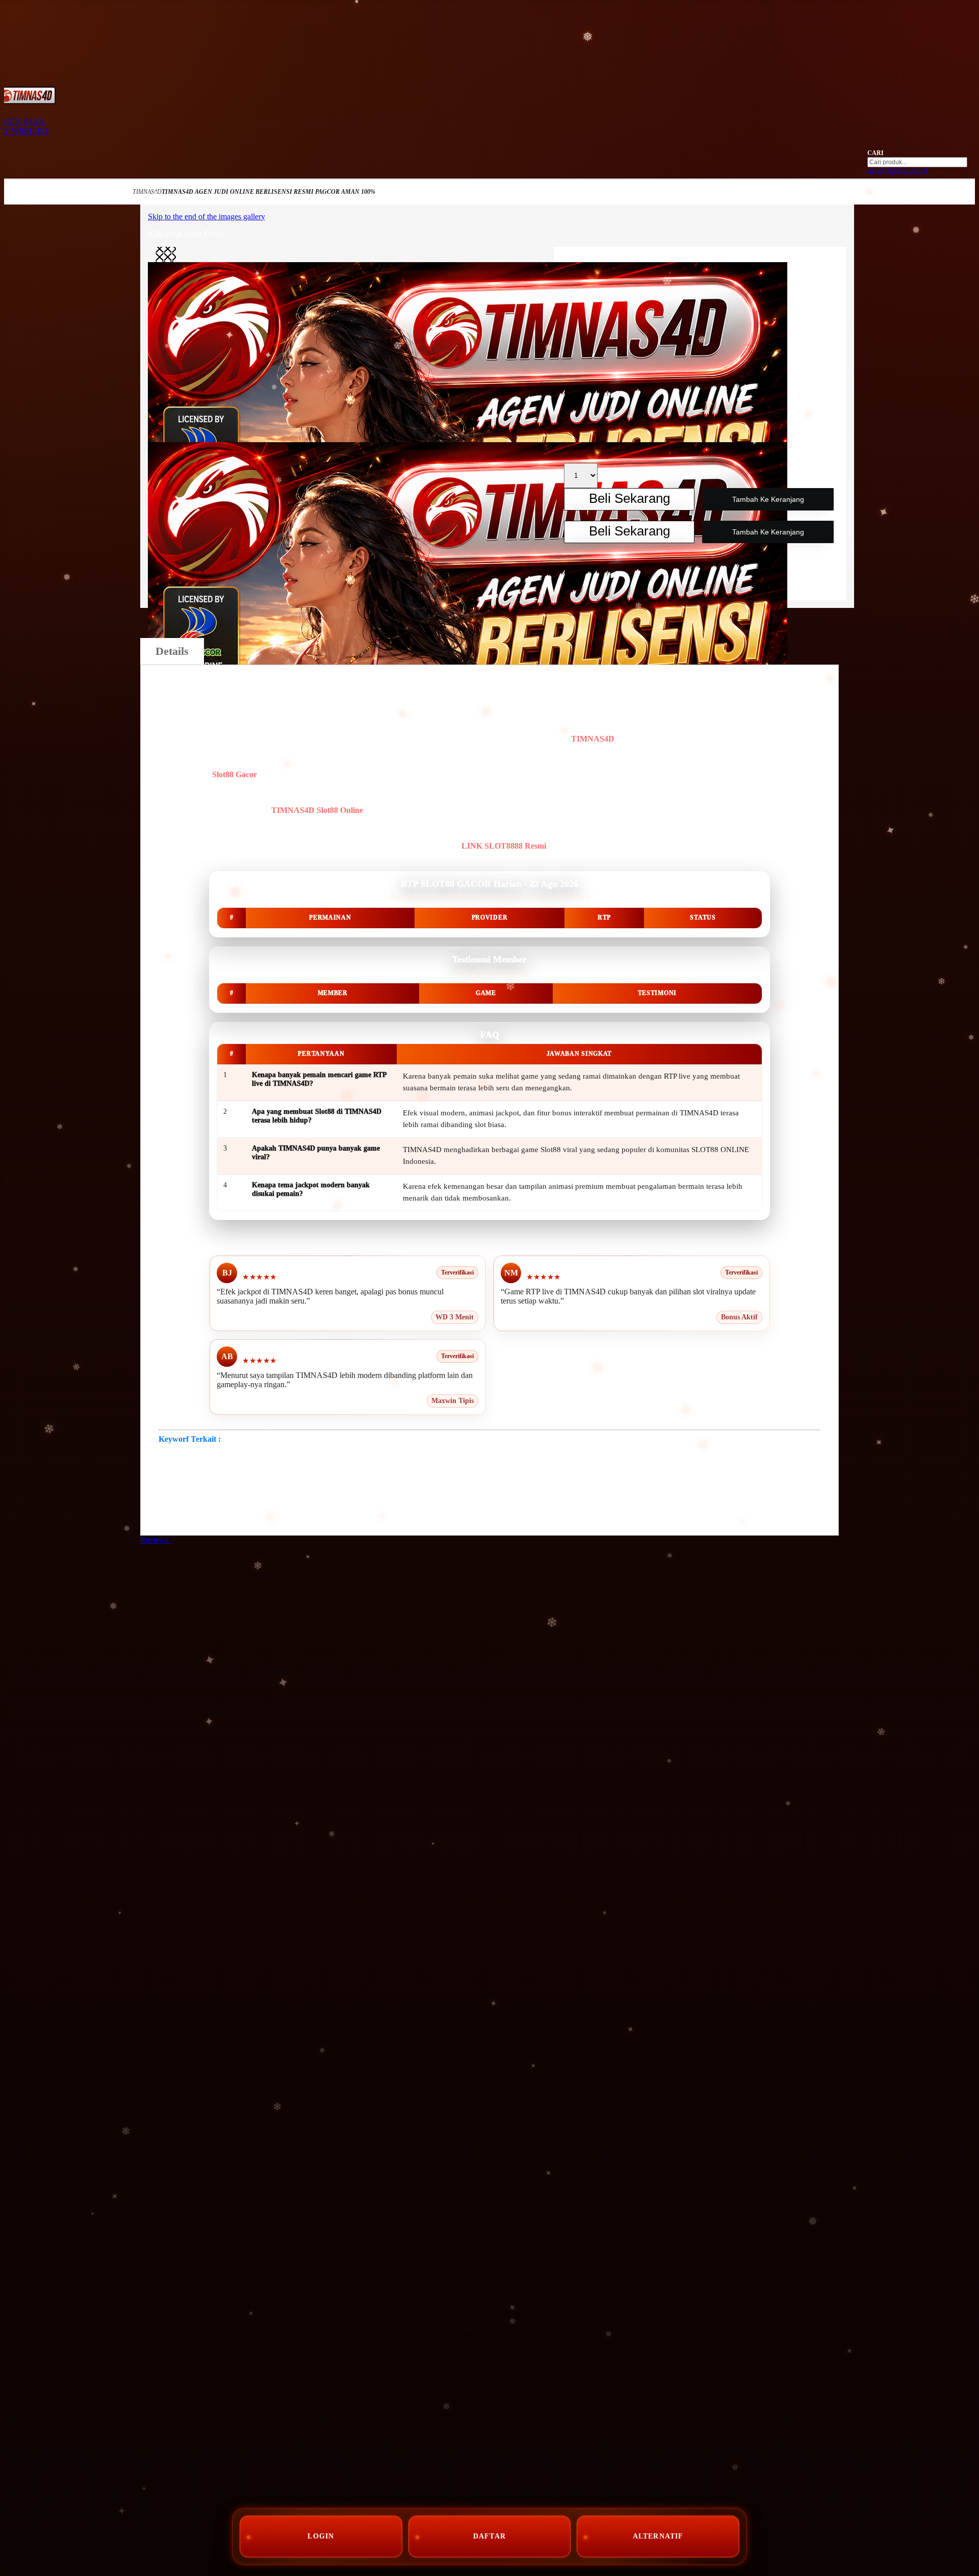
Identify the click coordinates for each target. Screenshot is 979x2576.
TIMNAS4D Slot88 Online (317, 810)
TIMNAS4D (147, 192)
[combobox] (917, 162)
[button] (166, 257)
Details (172, 651)
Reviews (156, 1540)
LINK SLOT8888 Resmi (504, 846)
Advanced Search (897, 171)
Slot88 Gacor (235, 774)
